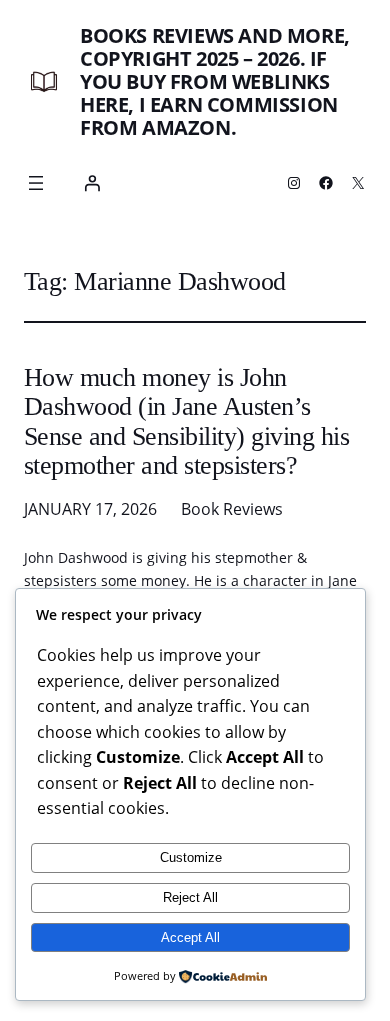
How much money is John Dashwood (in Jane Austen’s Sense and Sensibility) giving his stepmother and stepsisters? (186, 422)
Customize (191, 857)
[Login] (92, 183)
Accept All (190, 937)
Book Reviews (232, 509)
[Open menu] (36, 183)
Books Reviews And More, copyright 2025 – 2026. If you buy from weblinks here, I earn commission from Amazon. (215, 81)
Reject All (190, 897)
